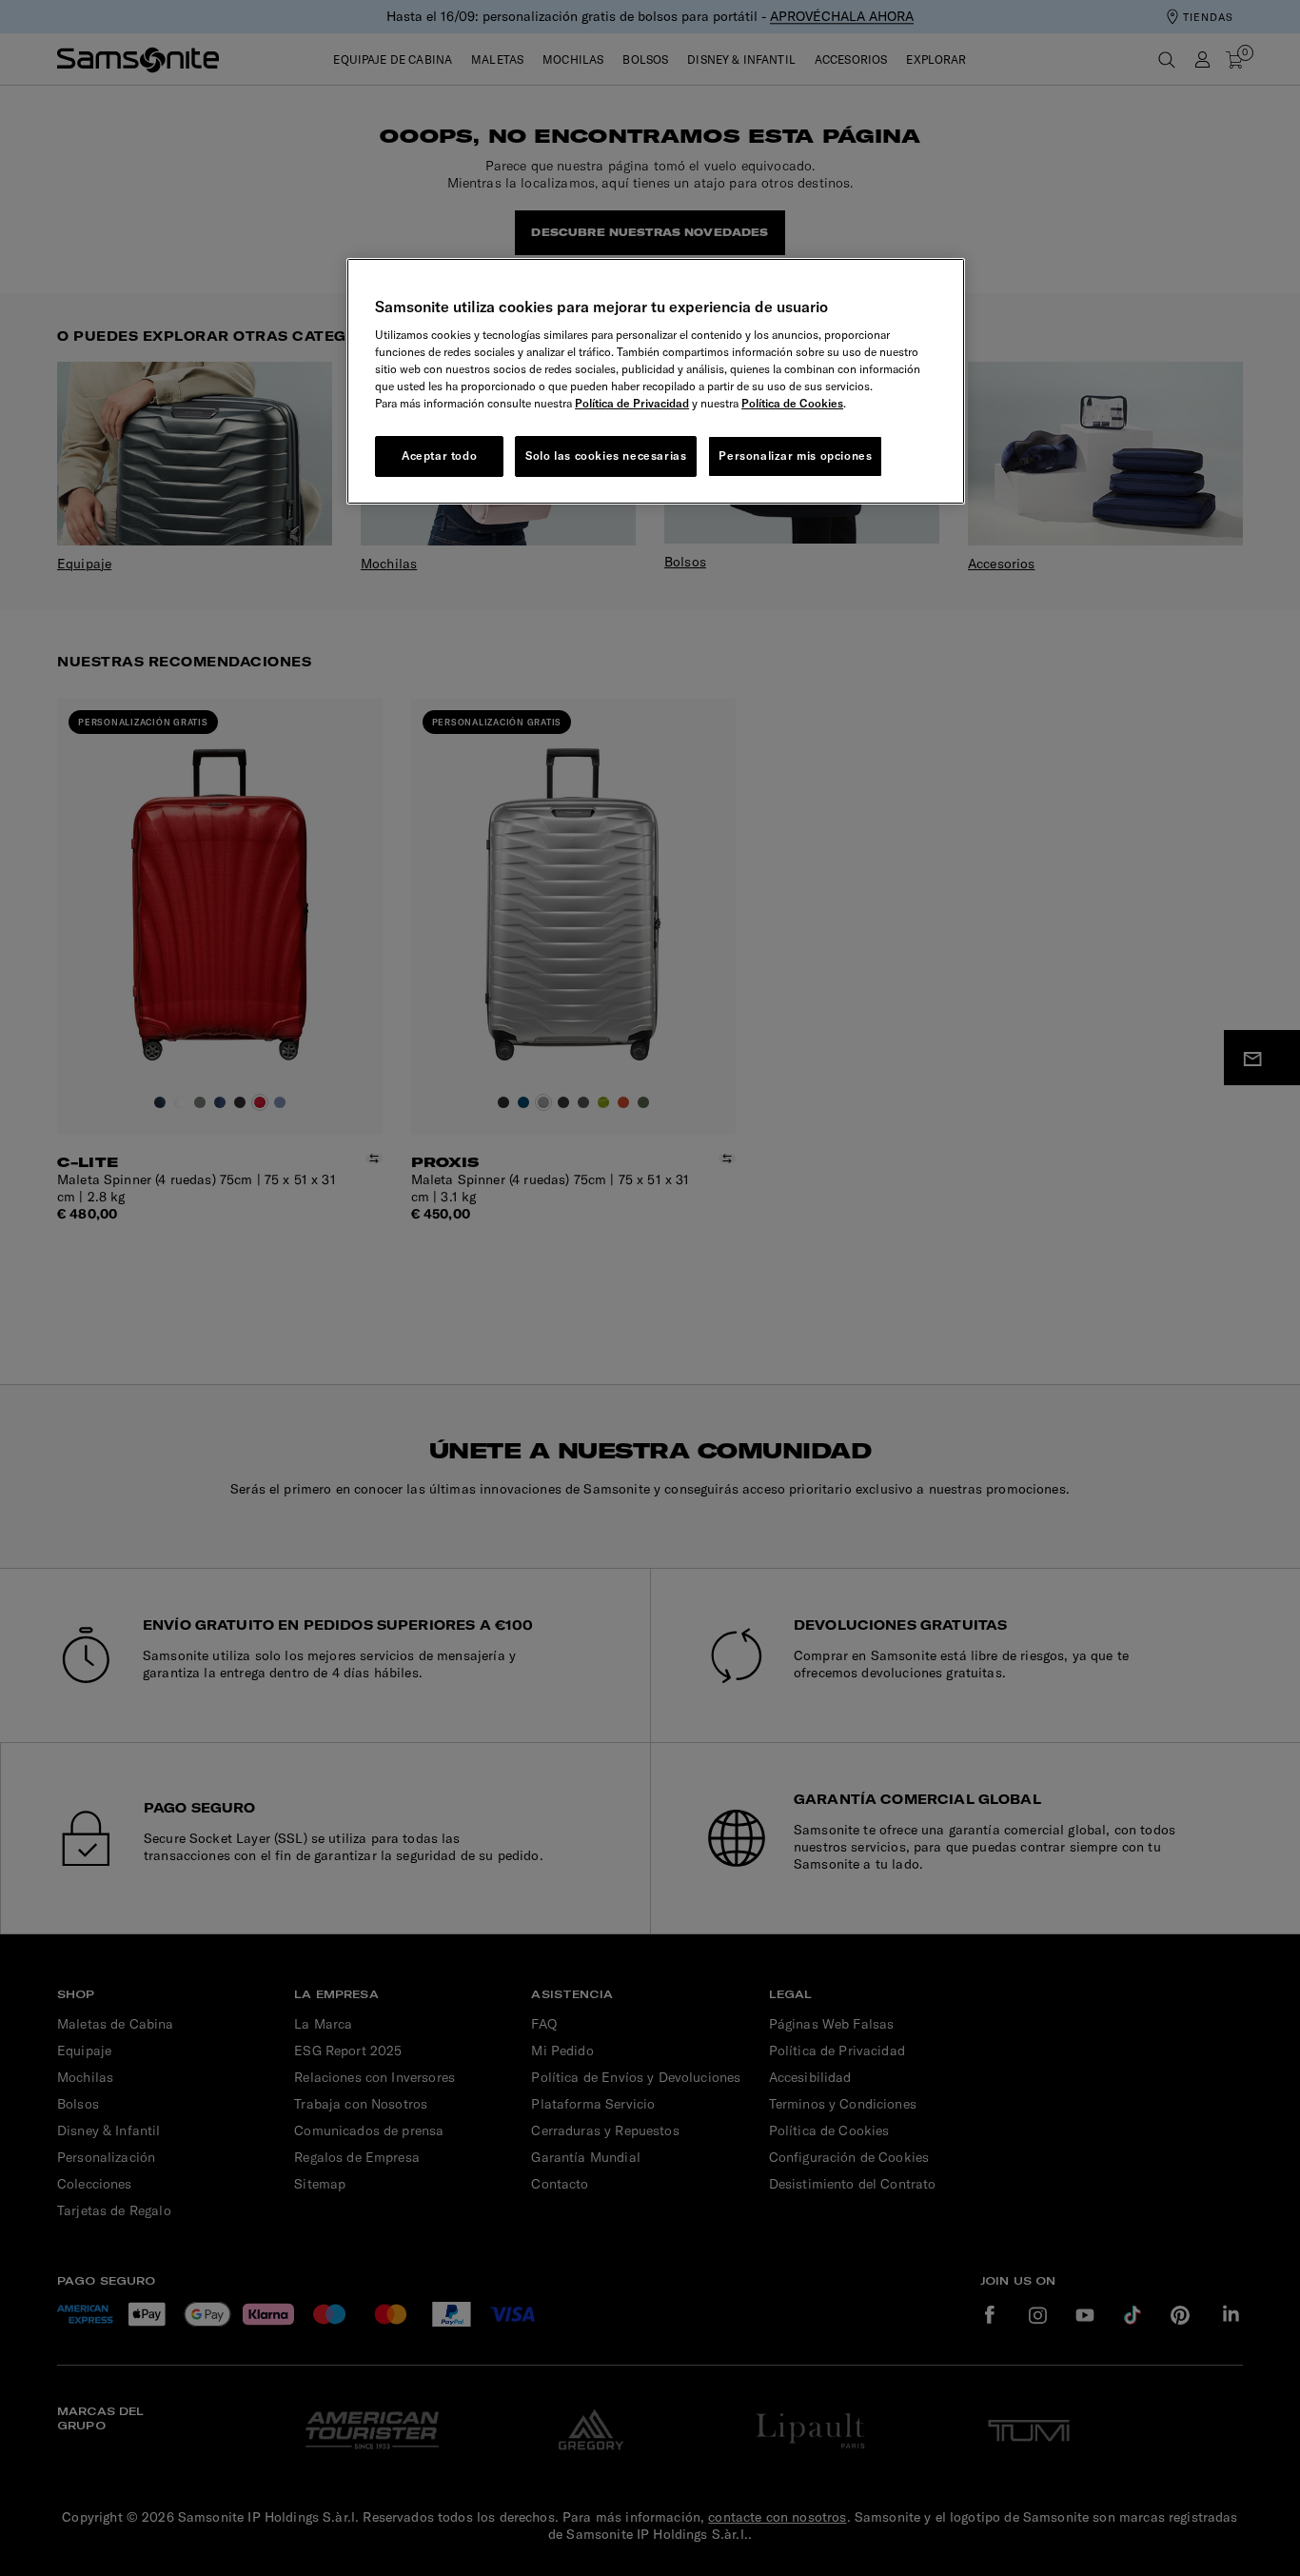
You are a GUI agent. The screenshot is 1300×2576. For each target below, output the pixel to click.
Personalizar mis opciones (795, 456)
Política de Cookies (792, 403)
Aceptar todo (439, 456)
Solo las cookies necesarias (606, 456)
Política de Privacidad (632, 403)
